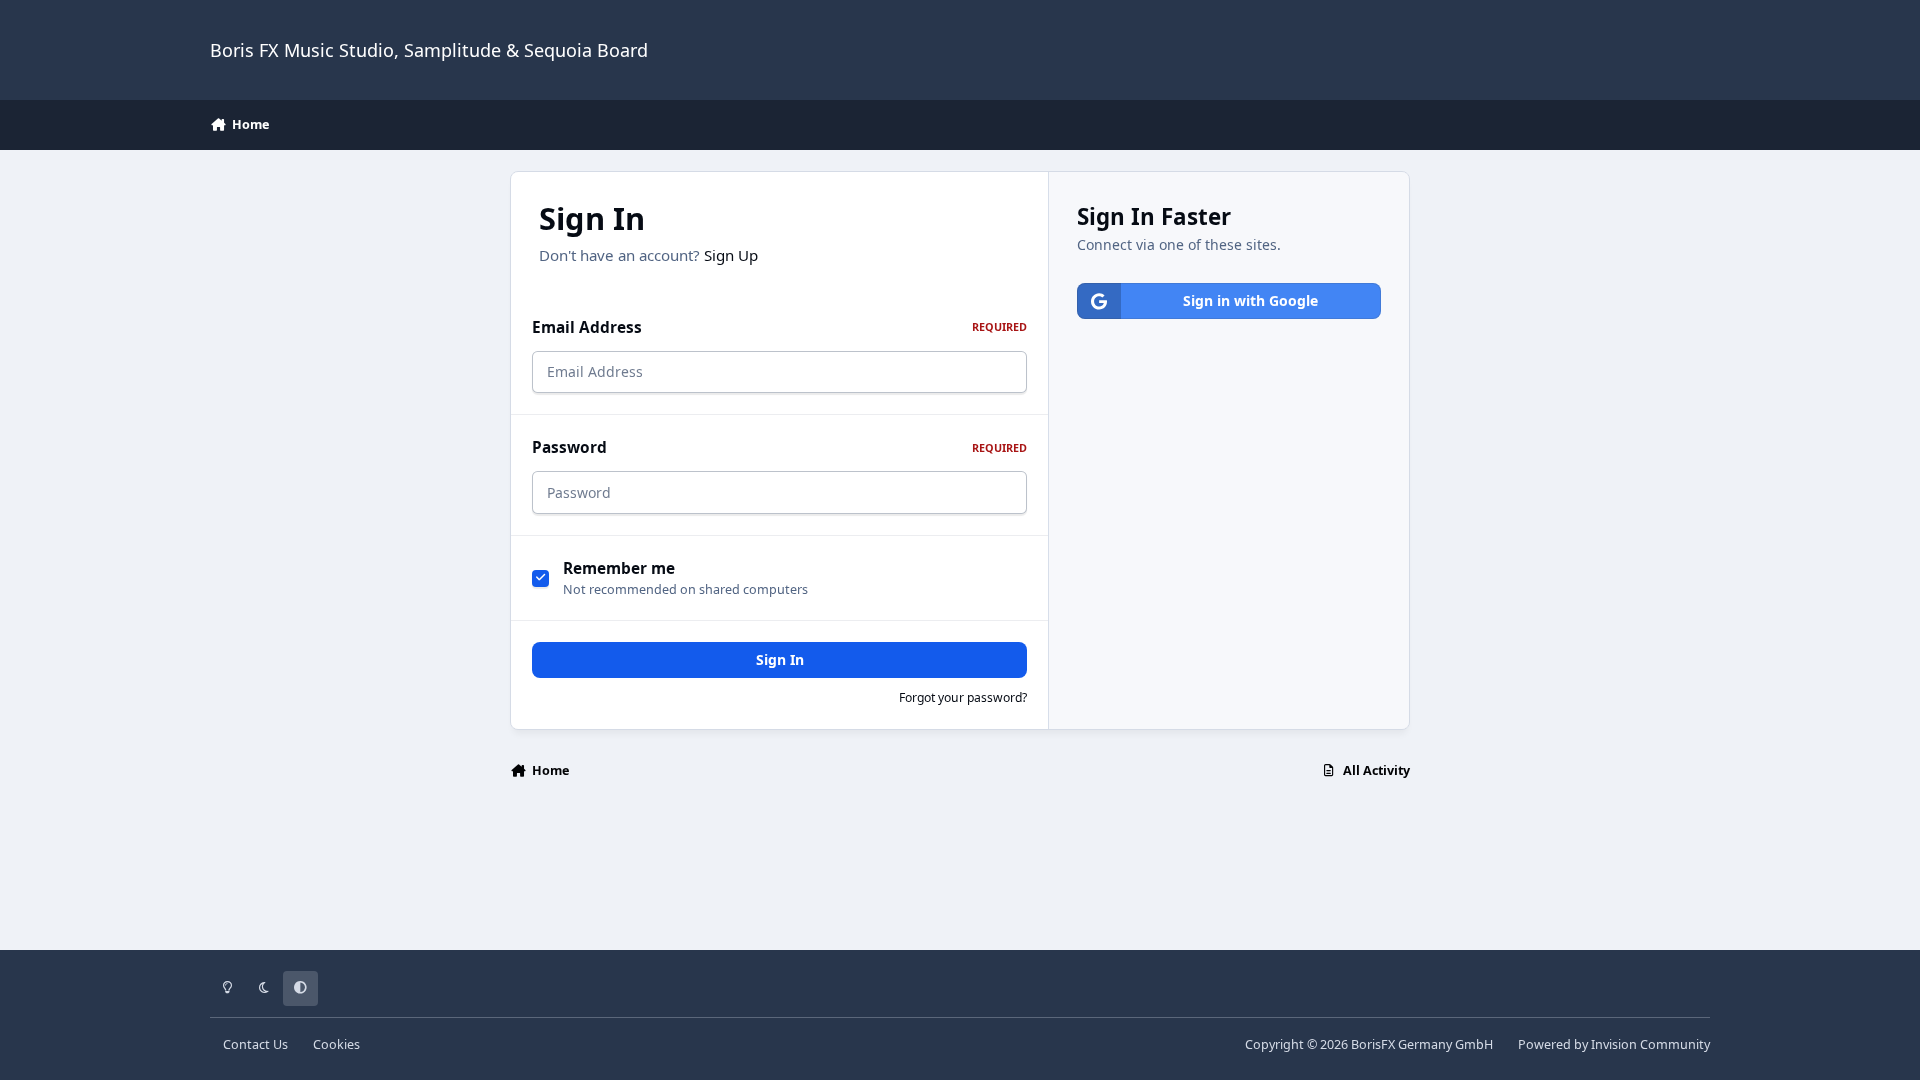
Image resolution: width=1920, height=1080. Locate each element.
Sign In (780, 659)
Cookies (336, 1044)
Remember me (619, 568)
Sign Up (731, 255)
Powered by (1614, 1044)
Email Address (779, 327)
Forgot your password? (963, 697)
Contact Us (255, 1044)
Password (779, 447)
